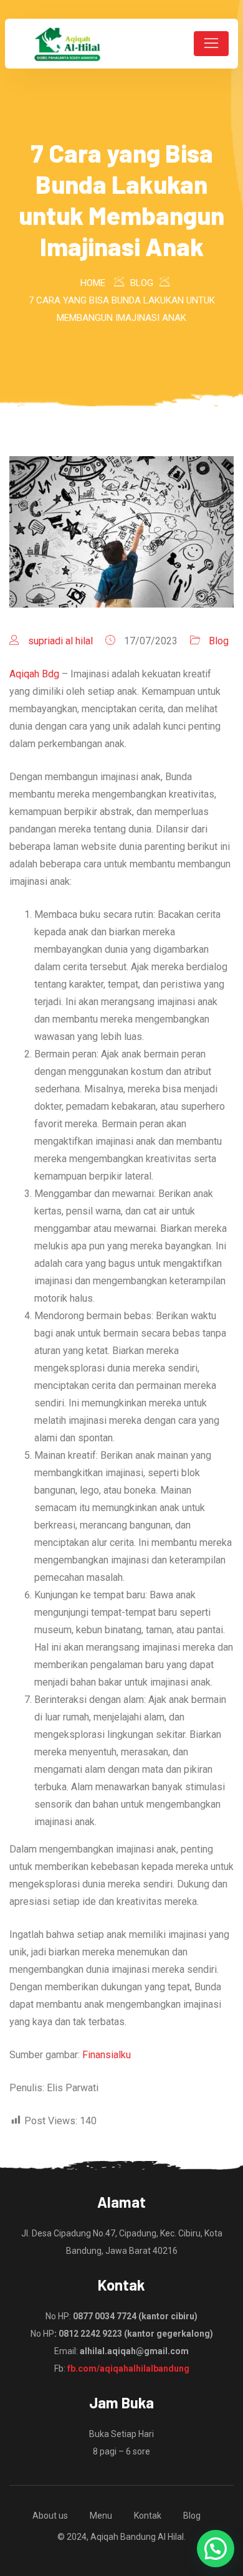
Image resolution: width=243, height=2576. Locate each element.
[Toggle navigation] (211, 44)
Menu (101, 2516)
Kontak (148, 2516)
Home (93, 283)
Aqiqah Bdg (34, 674)
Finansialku (107, 2055)
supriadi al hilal (60, 641)
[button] (216, 2549)
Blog (219, 641)
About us (50, 2516)
